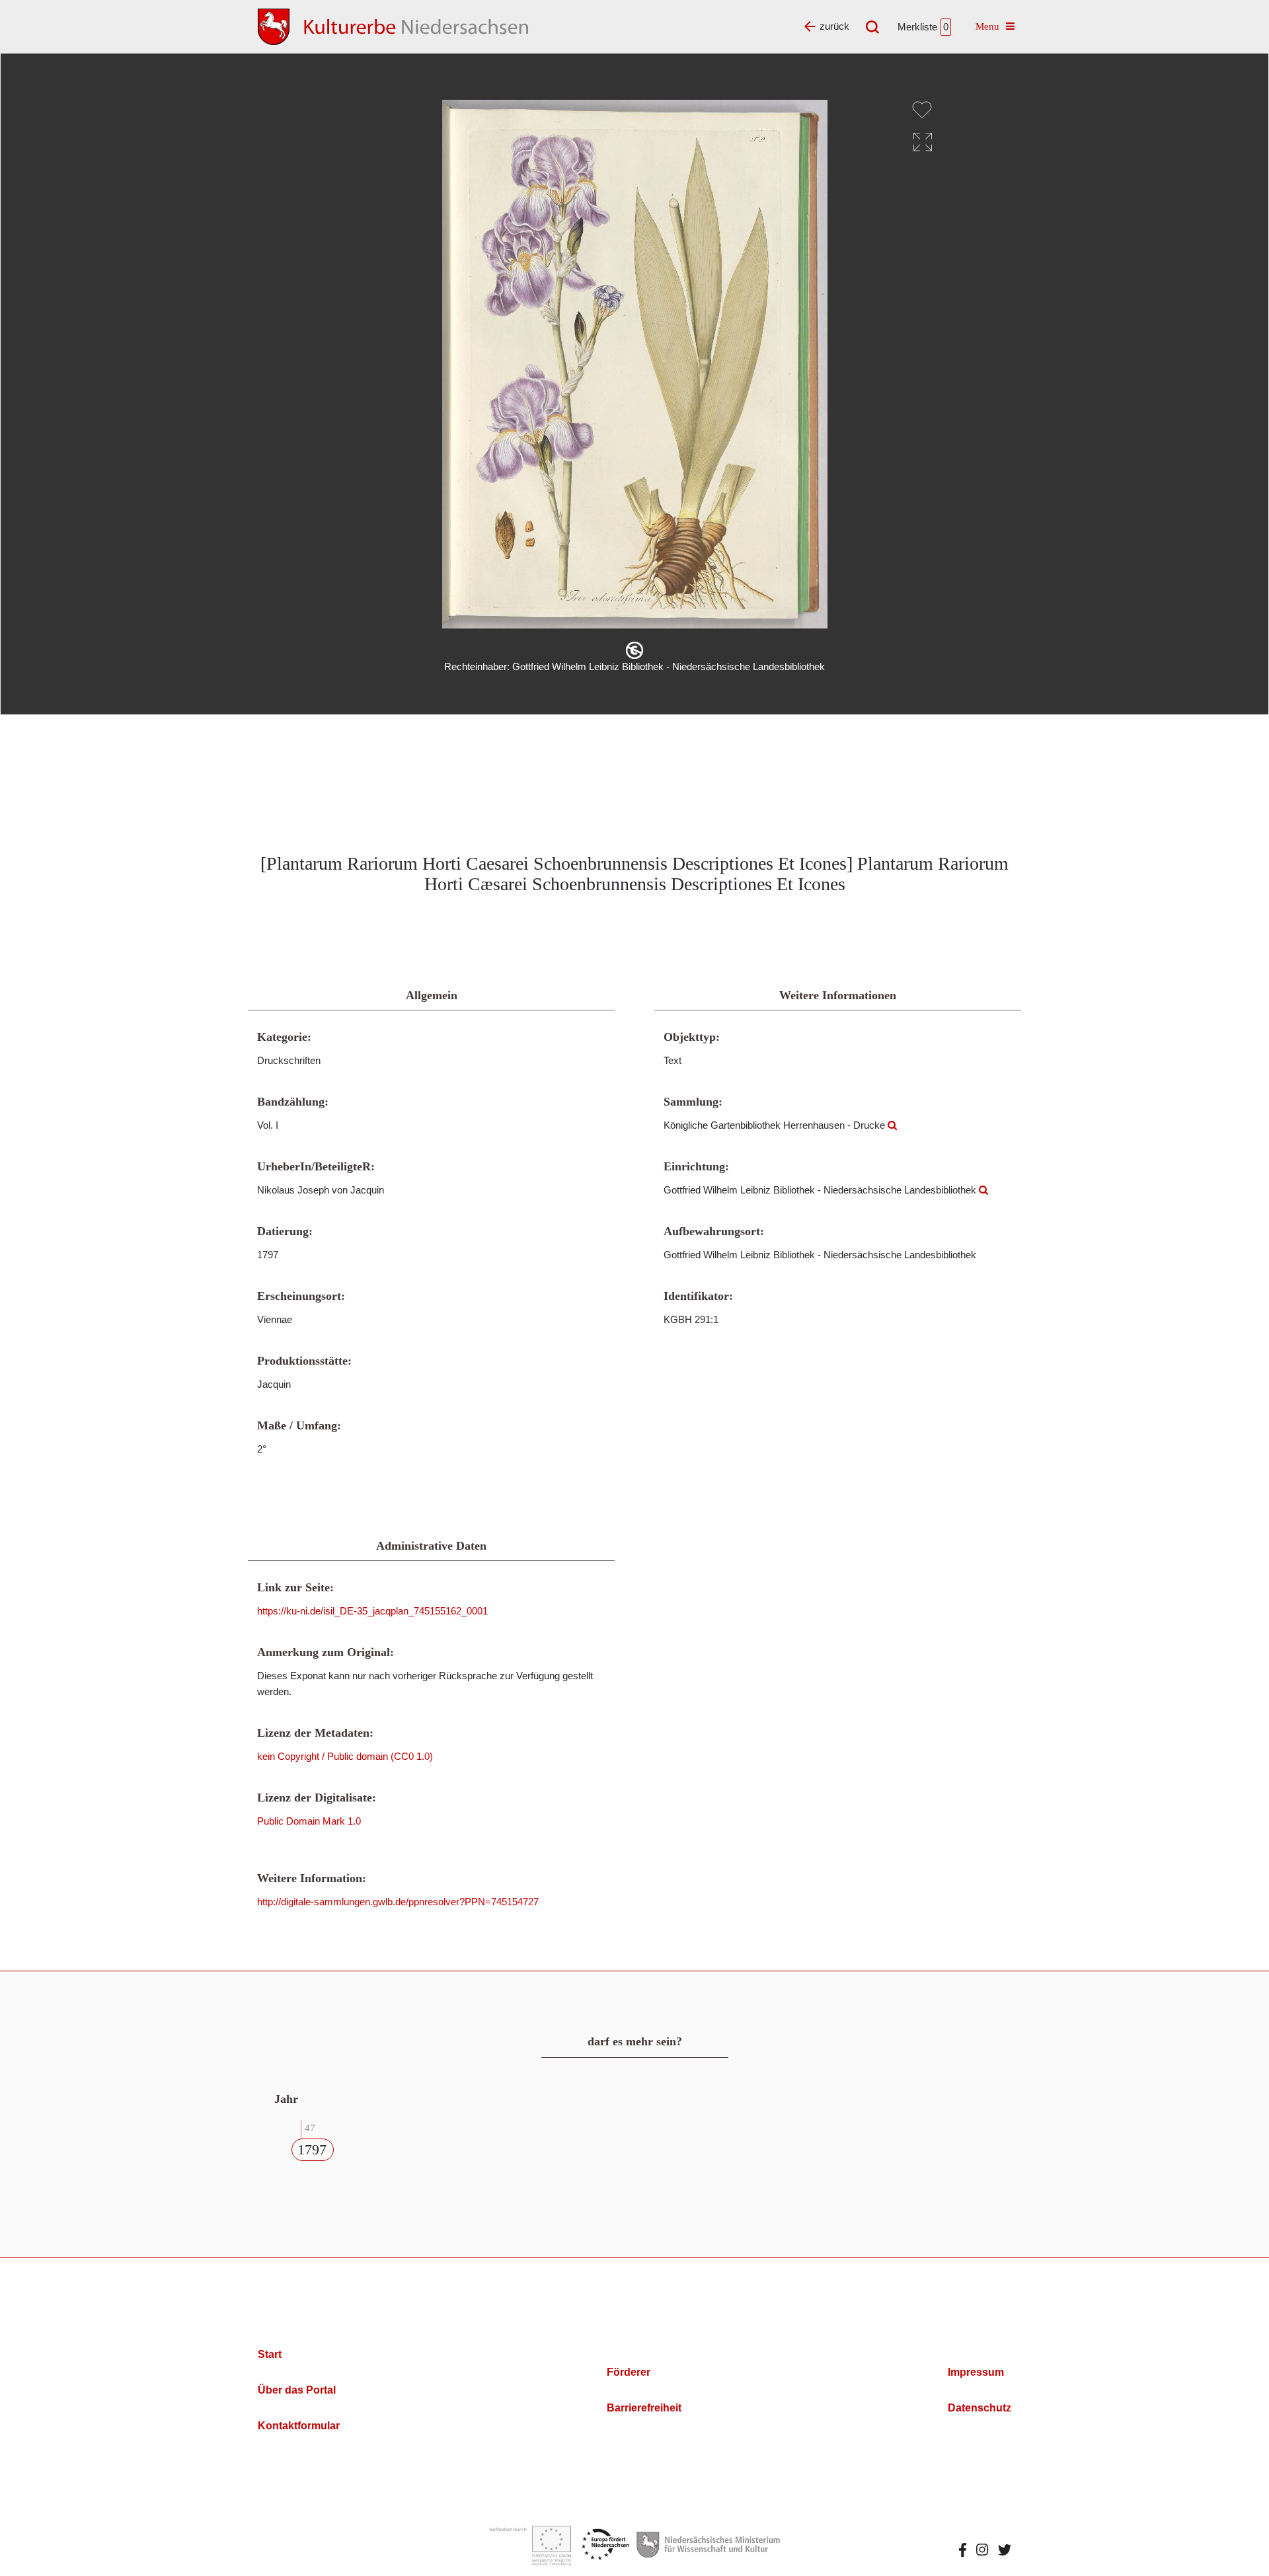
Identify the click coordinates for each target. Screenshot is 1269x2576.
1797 (312, 2149)
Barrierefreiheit (644, 2408)
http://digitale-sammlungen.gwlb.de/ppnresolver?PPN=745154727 (398, 1902)
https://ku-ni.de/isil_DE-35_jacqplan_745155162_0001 (372, 1611)
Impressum (976, 2372)
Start (270, 2354)
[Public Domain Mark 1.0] (634, 650)
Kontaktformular (299, 2426)
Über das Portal (297, 2390)
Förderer (629, 2372)
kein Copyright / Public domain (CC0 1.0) (345, 1756)
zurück (834, 26)
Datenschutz (980, 2408)
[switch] (922, 110)
